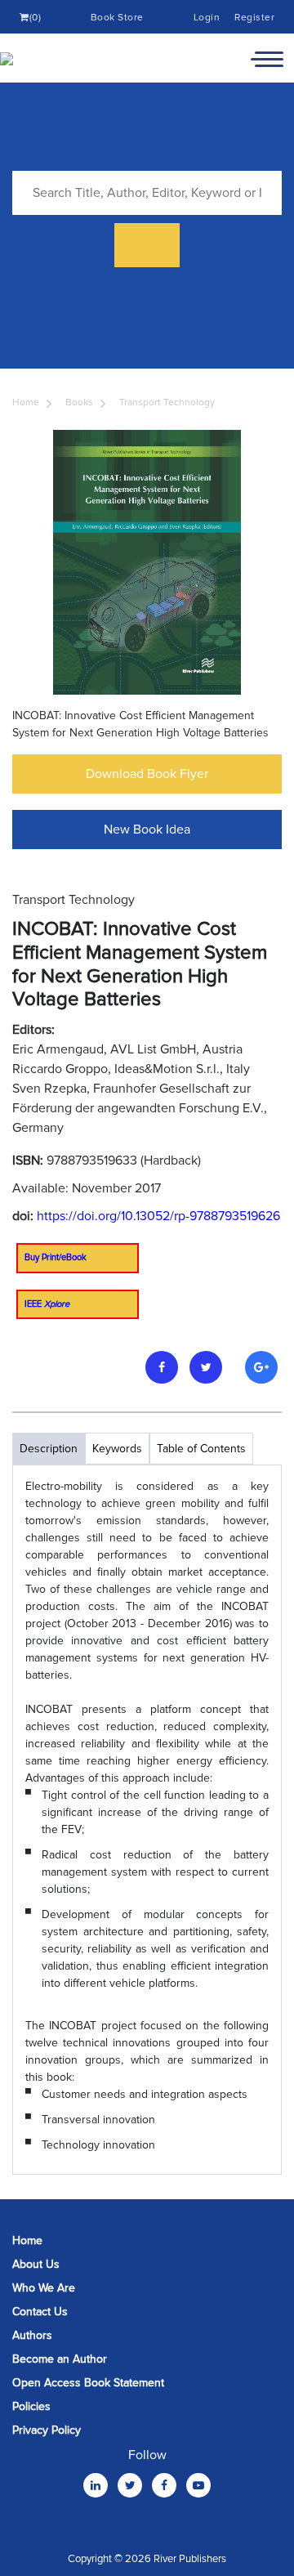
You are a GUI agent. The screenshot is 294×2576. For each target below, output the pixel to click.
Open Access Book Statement (88, 2383)
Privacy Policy (47, 2430)
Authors (32, 2335)
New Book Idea (147, 830)
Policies (31, 2406)
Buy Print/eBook (56, 1257)
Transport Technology (167, 402)
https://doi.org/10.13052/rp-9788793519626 (158, 1216)
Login (207, 18)
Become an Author (60, 2359)
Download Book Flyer (147, 774)
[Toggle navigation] (267, 58)
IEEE (47, 1304)
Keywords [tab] (117, 1449)
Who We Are (44, 2288)
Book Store (117, 18)
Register (254, 18)
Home (26, 402)
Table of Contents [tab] (201, 1449)
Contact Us (40, 2312)
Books (79, 402)
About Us (36, 2264)
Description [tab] (49, 1449)
